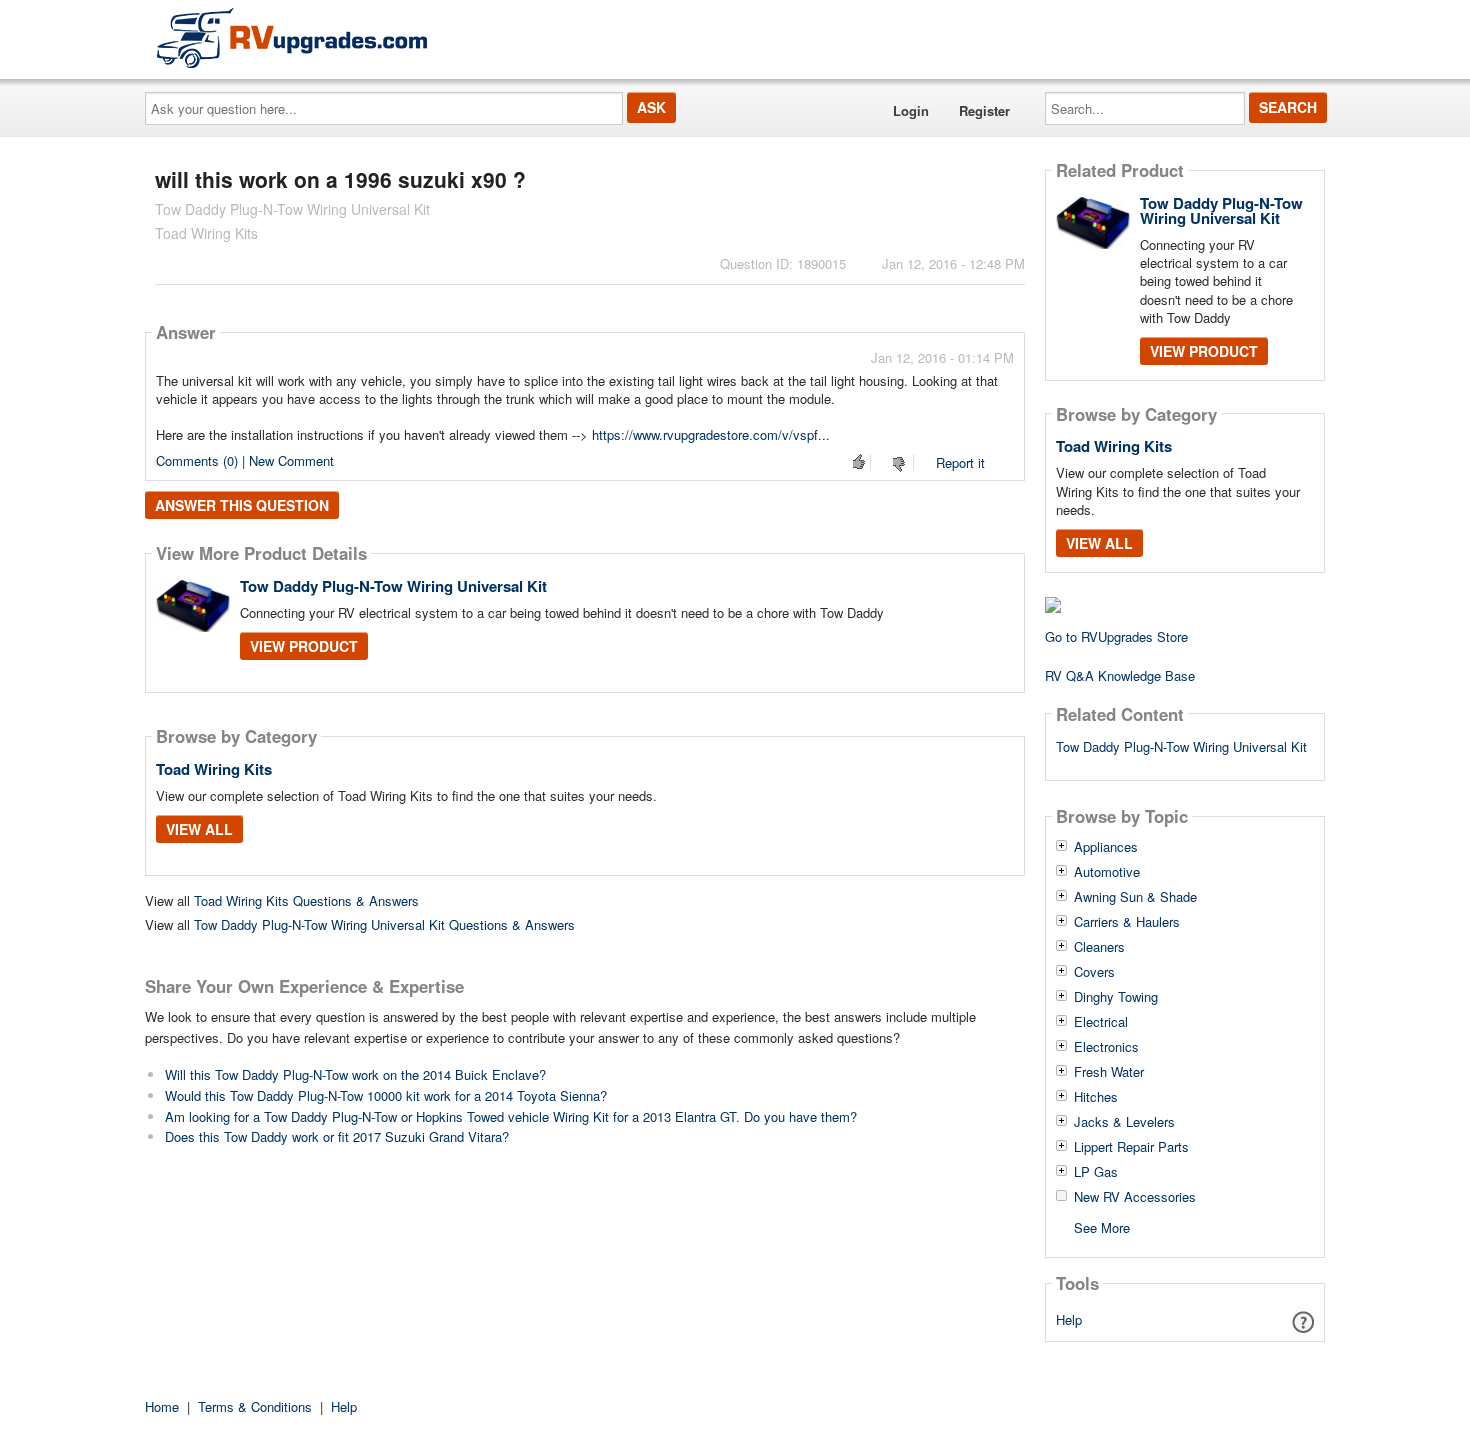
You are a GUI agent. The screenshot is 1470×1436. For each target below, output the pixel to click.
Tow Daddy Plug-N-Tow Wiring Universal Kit (393, 586)
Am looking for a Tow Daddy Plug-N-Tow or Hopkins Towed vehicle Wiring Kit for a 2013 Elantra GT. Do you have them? (511, 1116)
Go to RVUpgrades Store (1116, 636)
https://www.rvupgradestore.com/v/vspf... (711, 434)
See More (1102, 1226)
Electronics (1106, 1047)
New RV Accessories (1135, 1197)
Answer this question (242, 505)
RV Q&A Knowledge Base (1120, 675)
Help (1069, 1319)
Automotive (1107, 872)
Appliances (1106, 847)
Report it (960, 462)
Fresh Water (1109, 1072)
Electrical (1101, 1022)
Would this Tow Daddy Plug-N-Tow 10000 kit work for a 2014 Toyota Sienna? (386, 1095)
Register (984, 110)
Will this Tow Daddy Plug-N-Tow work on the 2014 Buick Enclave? (355, 1074)
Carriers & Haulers (1127, 922)
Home (162, 1406)
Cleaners (1099, 947)
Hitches (1096, 1097)
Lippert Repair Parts (1131, 1147)
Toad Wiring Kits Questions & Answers (306, 900)
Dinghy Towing (1116, 997)
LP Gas (1096, 1172)
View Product (304, 646)
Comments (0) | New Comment (245, 460)
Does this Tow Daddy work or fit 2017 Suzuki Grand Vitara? (337, 1136)
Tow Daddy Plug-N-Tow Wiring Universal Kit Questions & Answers (384, 924)
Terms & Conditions (255, 1406)
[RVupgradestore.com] (292, 37)
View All (199, 829)
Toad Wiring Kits (214, 769)
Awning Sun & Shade (1135, 897)
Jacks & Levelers (1124, 1122)
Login (911, 110)
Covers (1094, 972)
